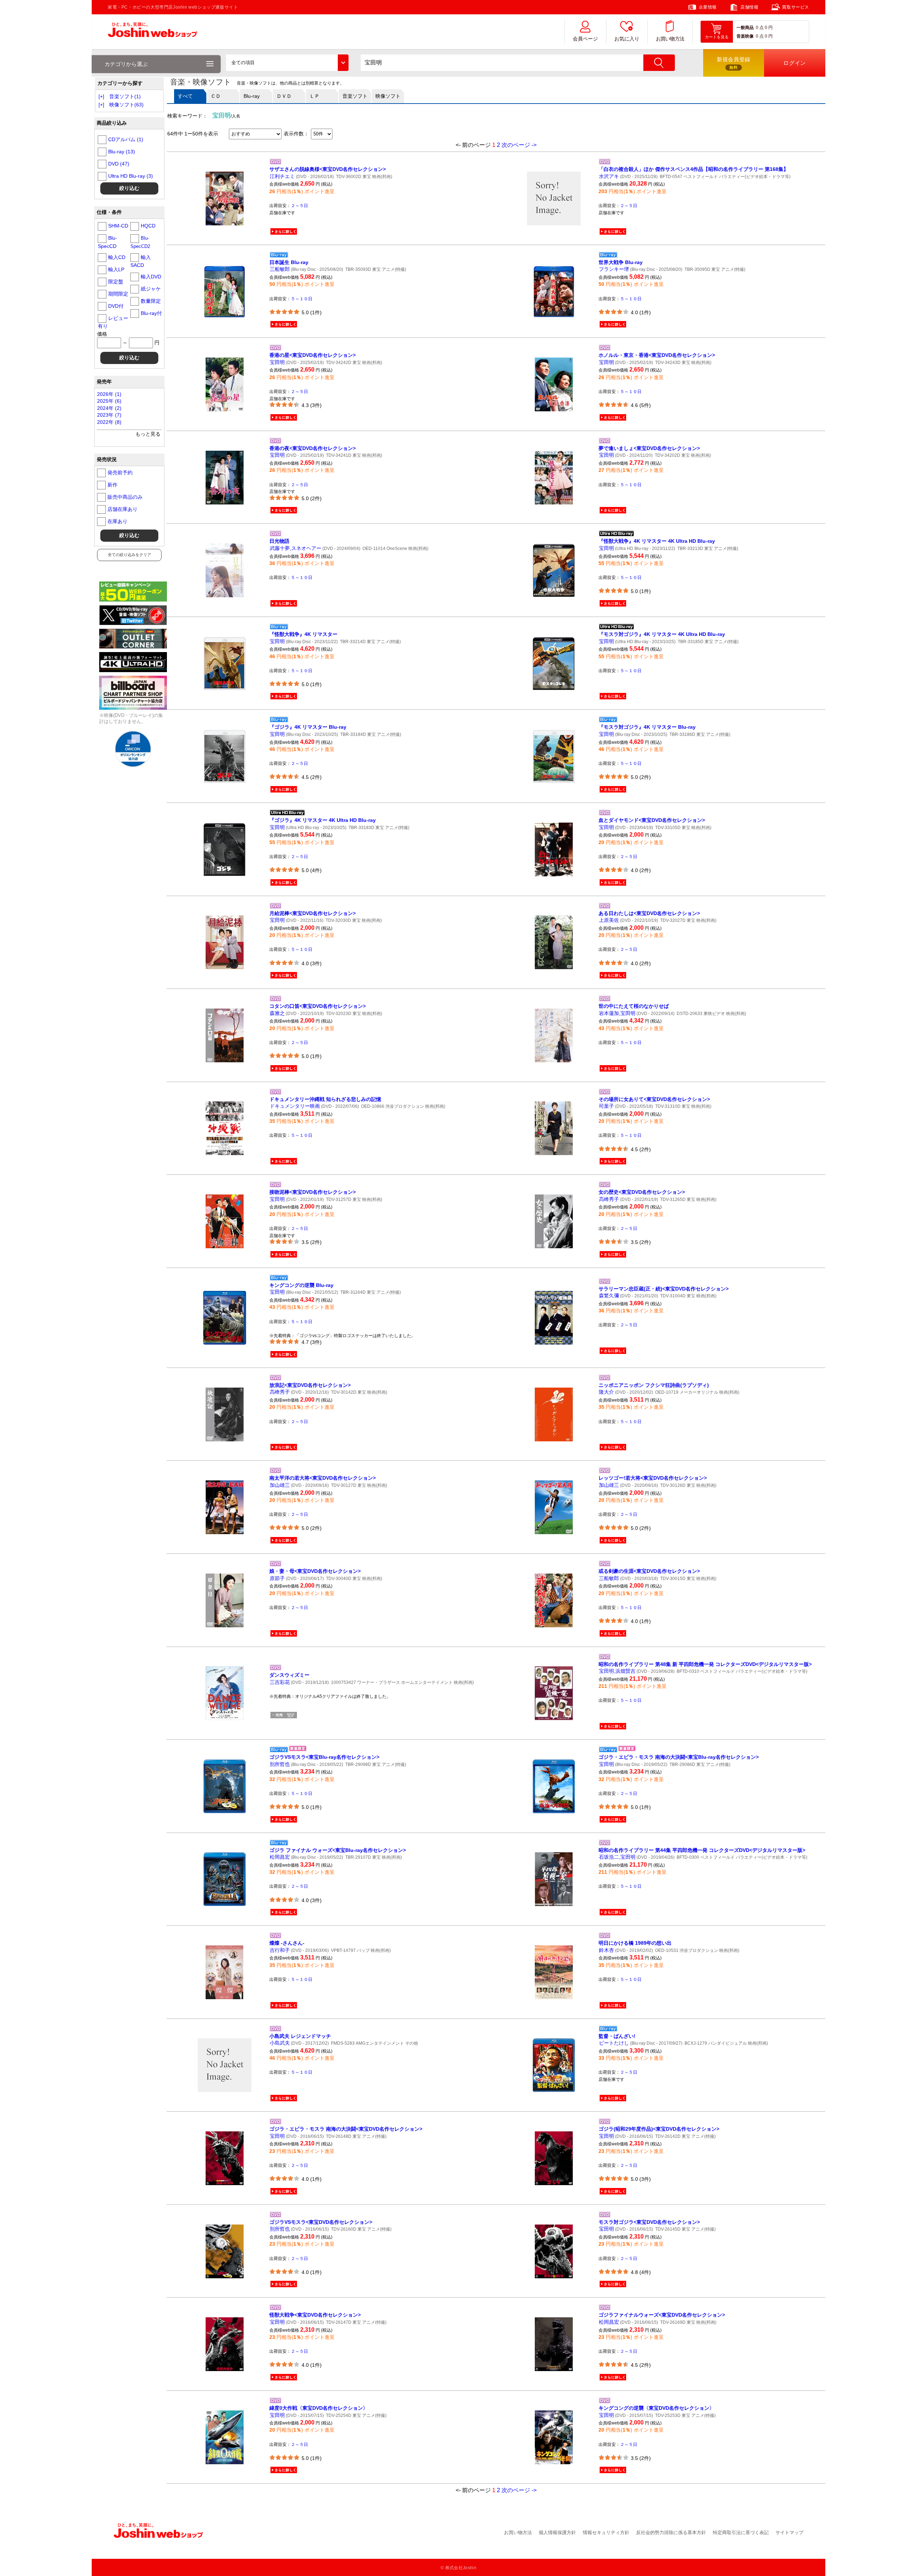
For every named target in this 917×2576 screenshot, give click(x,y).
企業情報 (708, 7)
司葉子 (606, 1106)
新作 (112, 485)
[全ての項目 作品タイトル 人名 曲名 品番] (287, 63)
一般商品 (745, 28)
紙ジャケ (151, 289)
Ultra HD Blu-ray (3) (131, 176)
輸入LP (116, 269)
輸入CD (117, 257)
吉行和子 (280, 1950)
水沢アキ (609, 176)
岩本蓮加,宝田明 (617, 1013)
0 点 (760, 28)
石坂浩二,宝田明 (617, 1857)
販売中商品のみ (125, 497)
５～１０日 (302, 299)
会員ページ (585, 39)
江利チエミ (282, 176)
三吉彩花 (280, 1682)
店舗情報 (749, 7)
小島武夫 (280, 2043)
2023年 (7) (109, 415)
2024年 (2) (109, 408)
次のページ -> (519, 145)
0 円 (769, 28)
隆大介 (606, 1392)
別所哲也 (280, 1764)
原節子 (277, 1578)
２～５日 (299, 206)
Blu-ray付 (151, 313)
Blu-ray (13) (122, 152)
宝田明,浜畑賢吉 (617, 1671)
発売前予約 (120, 473)
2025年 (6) (109, 401)
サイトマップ (789, 2532)
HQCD (148, 226)
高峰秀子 (609, 1199)
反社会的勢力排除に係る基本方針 (671, 2532)
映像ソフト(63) (126, 105)
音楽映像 (745, 36)
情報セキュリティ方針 (606, 2532)
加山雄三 (280, 1485)
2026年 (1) (109, 394)
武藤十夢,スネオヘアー (296, 548)
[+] (101, 96)
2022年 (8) (109, 422)
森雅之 (277, 1013)
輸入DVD (151, 277)
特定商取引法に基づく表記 (741, 2532)
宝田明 (277, 362)
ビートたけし (614, 2043)
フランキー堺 (614, 269)
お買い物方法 (670, 39)
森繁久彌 (609, 1296)
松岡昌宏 (280, 1857)
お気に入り (627, 39)
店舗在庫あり (123, 509)
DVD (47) (119, 164)
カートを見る (717, 37)
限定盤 (116, 282)
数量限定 (151, 301)
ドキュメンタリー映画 (295, 1106)
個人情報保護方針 (557, 2532)
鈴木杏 (606, 1950)
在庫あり (117, 521)
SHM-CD (118, 226)
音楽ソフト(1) (125, 96)
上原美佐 (609, 920)
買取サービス (796, 7)
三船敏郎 (280, 269)
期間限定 (118, 294)
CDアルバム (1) (126, 139)
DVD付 (116, 306)
